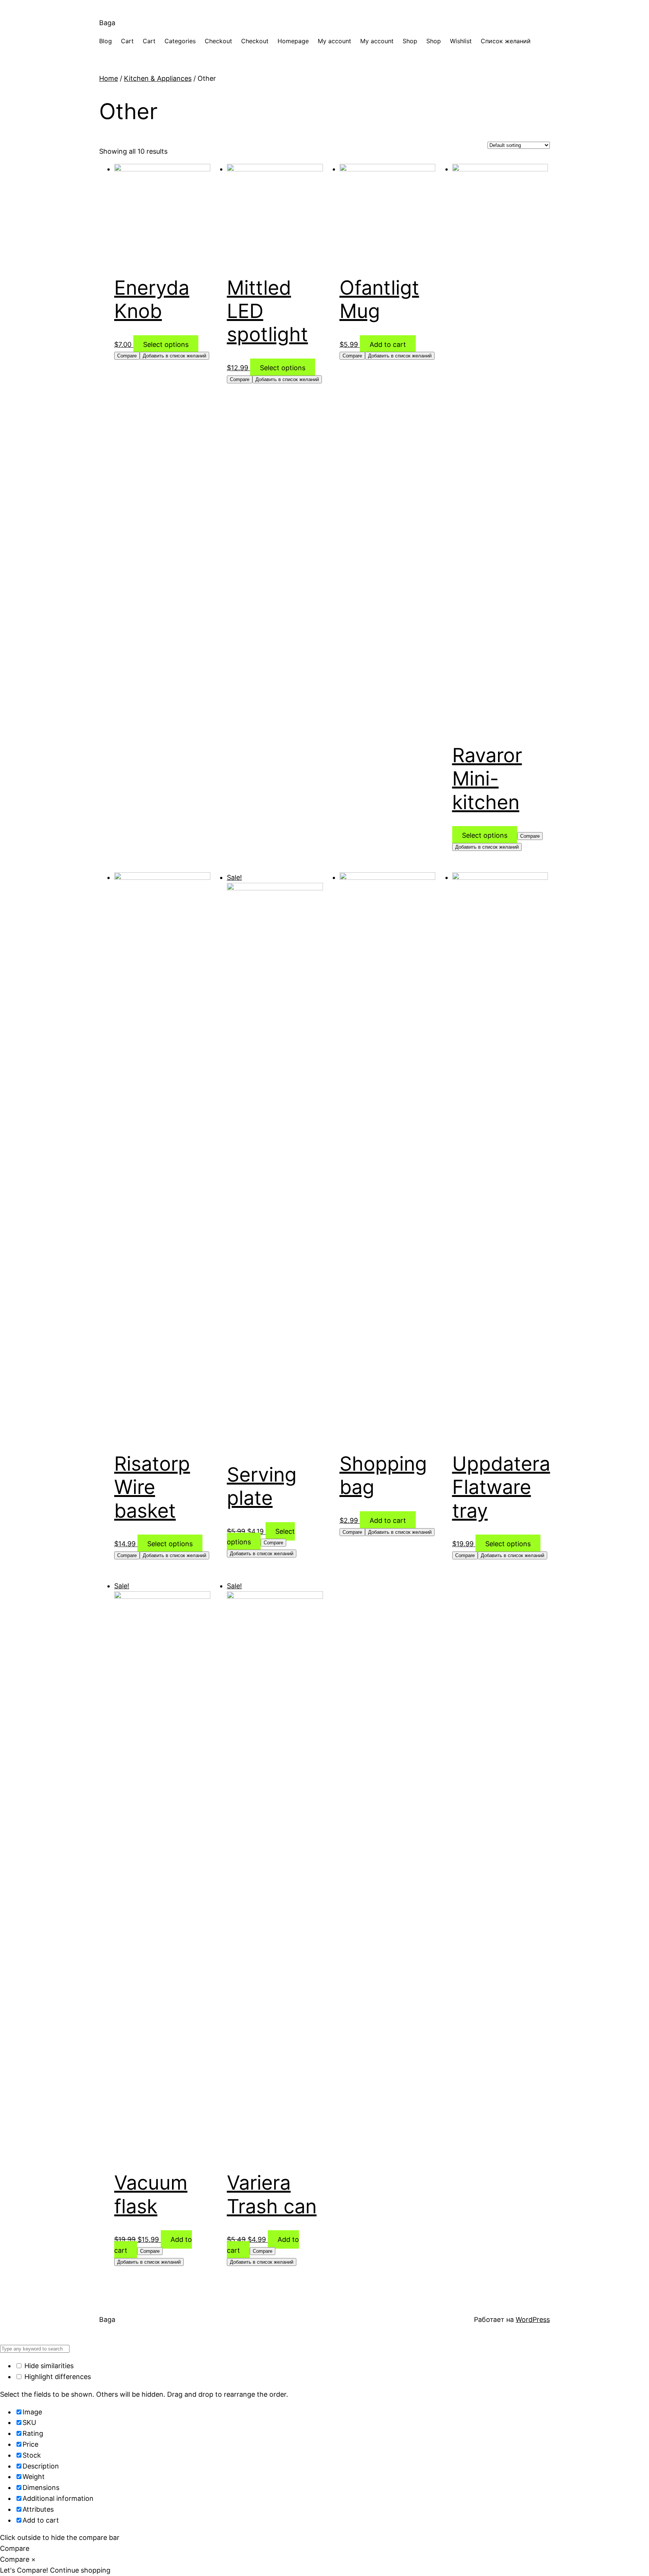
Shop (410, 41)
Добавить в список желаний (174, 356)
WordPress (533, 2319)
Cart (127, 41)
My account (334, 41)
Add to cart (388, 344)
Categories (180, 41)
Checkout (218, 41)
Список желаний (506, 41)
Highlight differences (57, 2377)
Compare (127, 356)
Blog (106, 41)
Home (109, 78)
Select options (166, 344)
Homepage (293, 41)
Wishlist (461, 41)
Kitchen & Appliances (158, 78)
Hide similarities (48, 2366)
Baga (107, 23)
